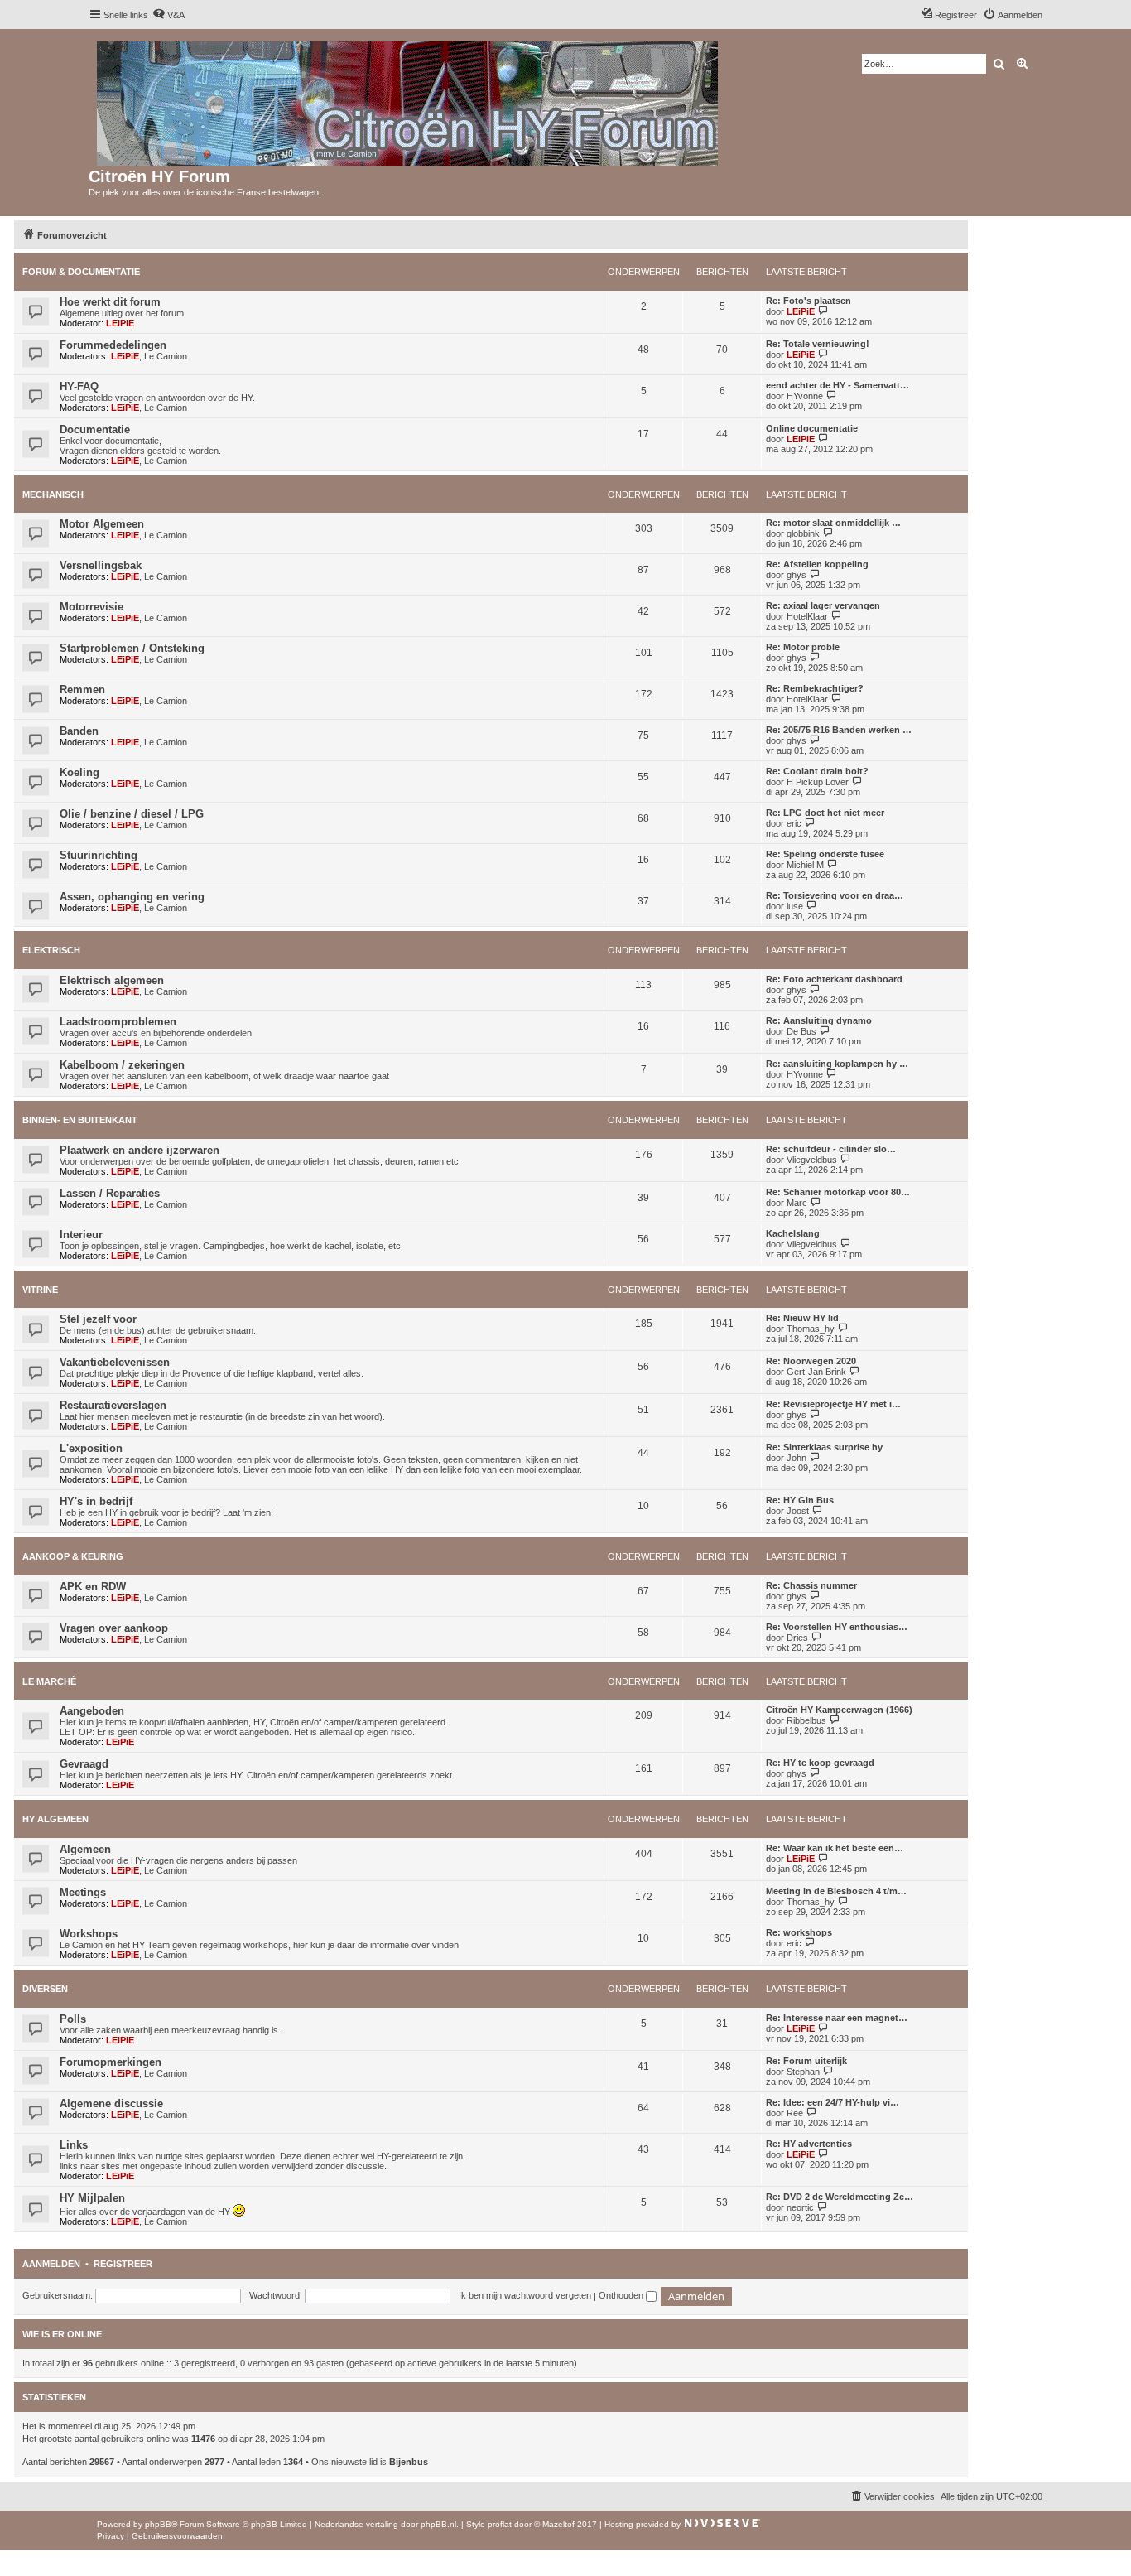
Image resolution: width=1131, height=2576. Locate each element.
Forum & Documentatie (81, 272)
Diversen (45, 1989)
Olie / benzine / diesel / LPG (132, 814)
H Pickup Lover (818, 782)
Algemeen (85, 1849)
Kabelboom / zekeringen (122, 1065)
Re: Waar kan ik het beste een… (835, 1848)
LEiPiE (120, 323)
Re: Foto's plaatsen (809, 301)
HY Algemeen (55, 1819)
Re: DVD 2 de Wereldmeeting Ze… (840, 2197)
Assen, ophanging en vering (132, 897)
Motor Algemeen (102, 524)
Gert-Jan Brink (816, 1372)
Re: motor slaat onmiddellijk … (833, 523)
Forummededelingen (113, 345)
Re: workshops (799, 1932)
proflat (500, 2524)
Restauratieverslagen (113, 1405)
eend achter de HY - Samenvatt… (837, 385)
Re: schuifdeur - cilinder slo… (831, 1149)
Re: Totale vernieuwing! (818, 344)
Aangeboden (92, 1711)
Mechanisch (53, 494)
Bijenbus (409, 2462)
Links (74, 2145)
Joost (798, 1511)
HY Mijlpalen (92, 2198)
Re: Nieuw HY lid (802, 1318)
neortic (800, 2207)
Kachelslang (793, 1233)
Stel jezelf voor (98, 1319)
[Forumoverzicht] (409, 100)
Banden (79, 731)
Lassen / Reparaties (110, 1193)
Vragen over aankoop (114, 1628)
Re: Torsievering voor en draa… (835, 895)
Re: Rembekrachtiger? (815, 688)
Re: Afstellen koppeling (817, 564)
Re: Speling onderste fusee (825, 854)
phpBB (158, 2524)
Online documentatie (812, 428)
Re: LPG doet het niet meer (825, 813)
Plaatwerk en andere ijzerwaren (140, 1150)
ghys (797, 575)
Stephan (803, 2072)
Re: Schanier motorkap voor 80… (838, 1192)
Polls (73, 2019)
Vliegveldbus (812, 1160)
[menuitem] (168, 15)
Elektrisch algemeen (112, 980)
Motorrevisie (91, 607)
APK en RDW (93, 1587)
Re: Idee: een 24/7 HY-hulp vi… (833, 2102)
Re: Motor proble (803, 647)
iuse (795, 906)
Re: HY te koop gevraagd (820, 1763)
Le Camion (166, 356)
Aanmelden (51, 2264)
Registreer (123, 2264)
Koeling (79, 772)
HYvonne (805, 396)
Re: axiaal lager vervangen (823, 605)
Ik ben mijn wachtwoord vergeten (525, 2295)
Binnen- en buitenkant (80, 1120)
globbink (803, 533)
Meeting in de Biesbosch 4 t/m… (836, 1891)
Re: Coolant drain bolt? (817, 771)
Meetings (83, 1892)
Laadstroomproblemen (118, 1022)
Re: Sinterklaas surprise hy (824, 1447)
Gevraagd (84, 1764)
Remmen (82, 690)
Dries (797, 1638)
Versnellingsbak (101, 565)
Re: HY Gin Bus (800, 1500)
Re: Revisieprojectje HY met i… (833, 1404)
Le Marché (49, 1681)
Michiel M (805, 865)
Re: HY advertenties (809, 2144)
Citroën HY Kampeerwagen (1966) (839, 1710)
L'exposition (91, 1448)
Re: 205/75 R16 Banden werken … (839, 730)
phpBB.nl (438, 2524)
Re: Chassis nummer (811, 1585)
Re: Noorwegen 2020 (811, 1361)
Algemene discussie (111, 2103)
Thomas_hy (811, 1329)
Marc (797, 1203)
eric (794, 823)
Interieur (81, 1235)
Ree (795, 2113)
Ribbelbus (806, 1720)
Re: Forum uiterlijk (806, 2061)
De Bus (801, 1031)
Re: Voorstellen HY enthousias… (837, 1627)
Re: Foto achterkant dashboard (834, 979)
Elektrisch (51, 950)
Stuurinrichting (99, 855)
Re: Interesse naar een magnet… (837, 2018)
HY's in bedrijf (96, 1501)
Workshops (89, 1934)
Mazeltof (558, 2524)
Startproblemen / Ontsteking (132, 648)
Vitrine (40, 1290)
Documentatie (95, 429)
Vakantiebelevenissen (115, 1362)
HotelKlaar (807, 616)
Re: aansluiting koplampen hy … (837, 1064)
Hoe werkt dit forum (110, 302)
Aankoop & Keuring (73, 1556)
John (797, 1458)
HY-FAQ (79, 386)
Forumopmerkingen (111, 2062)
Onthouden (622, 2295)
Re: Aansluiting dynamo (819, 1020)
